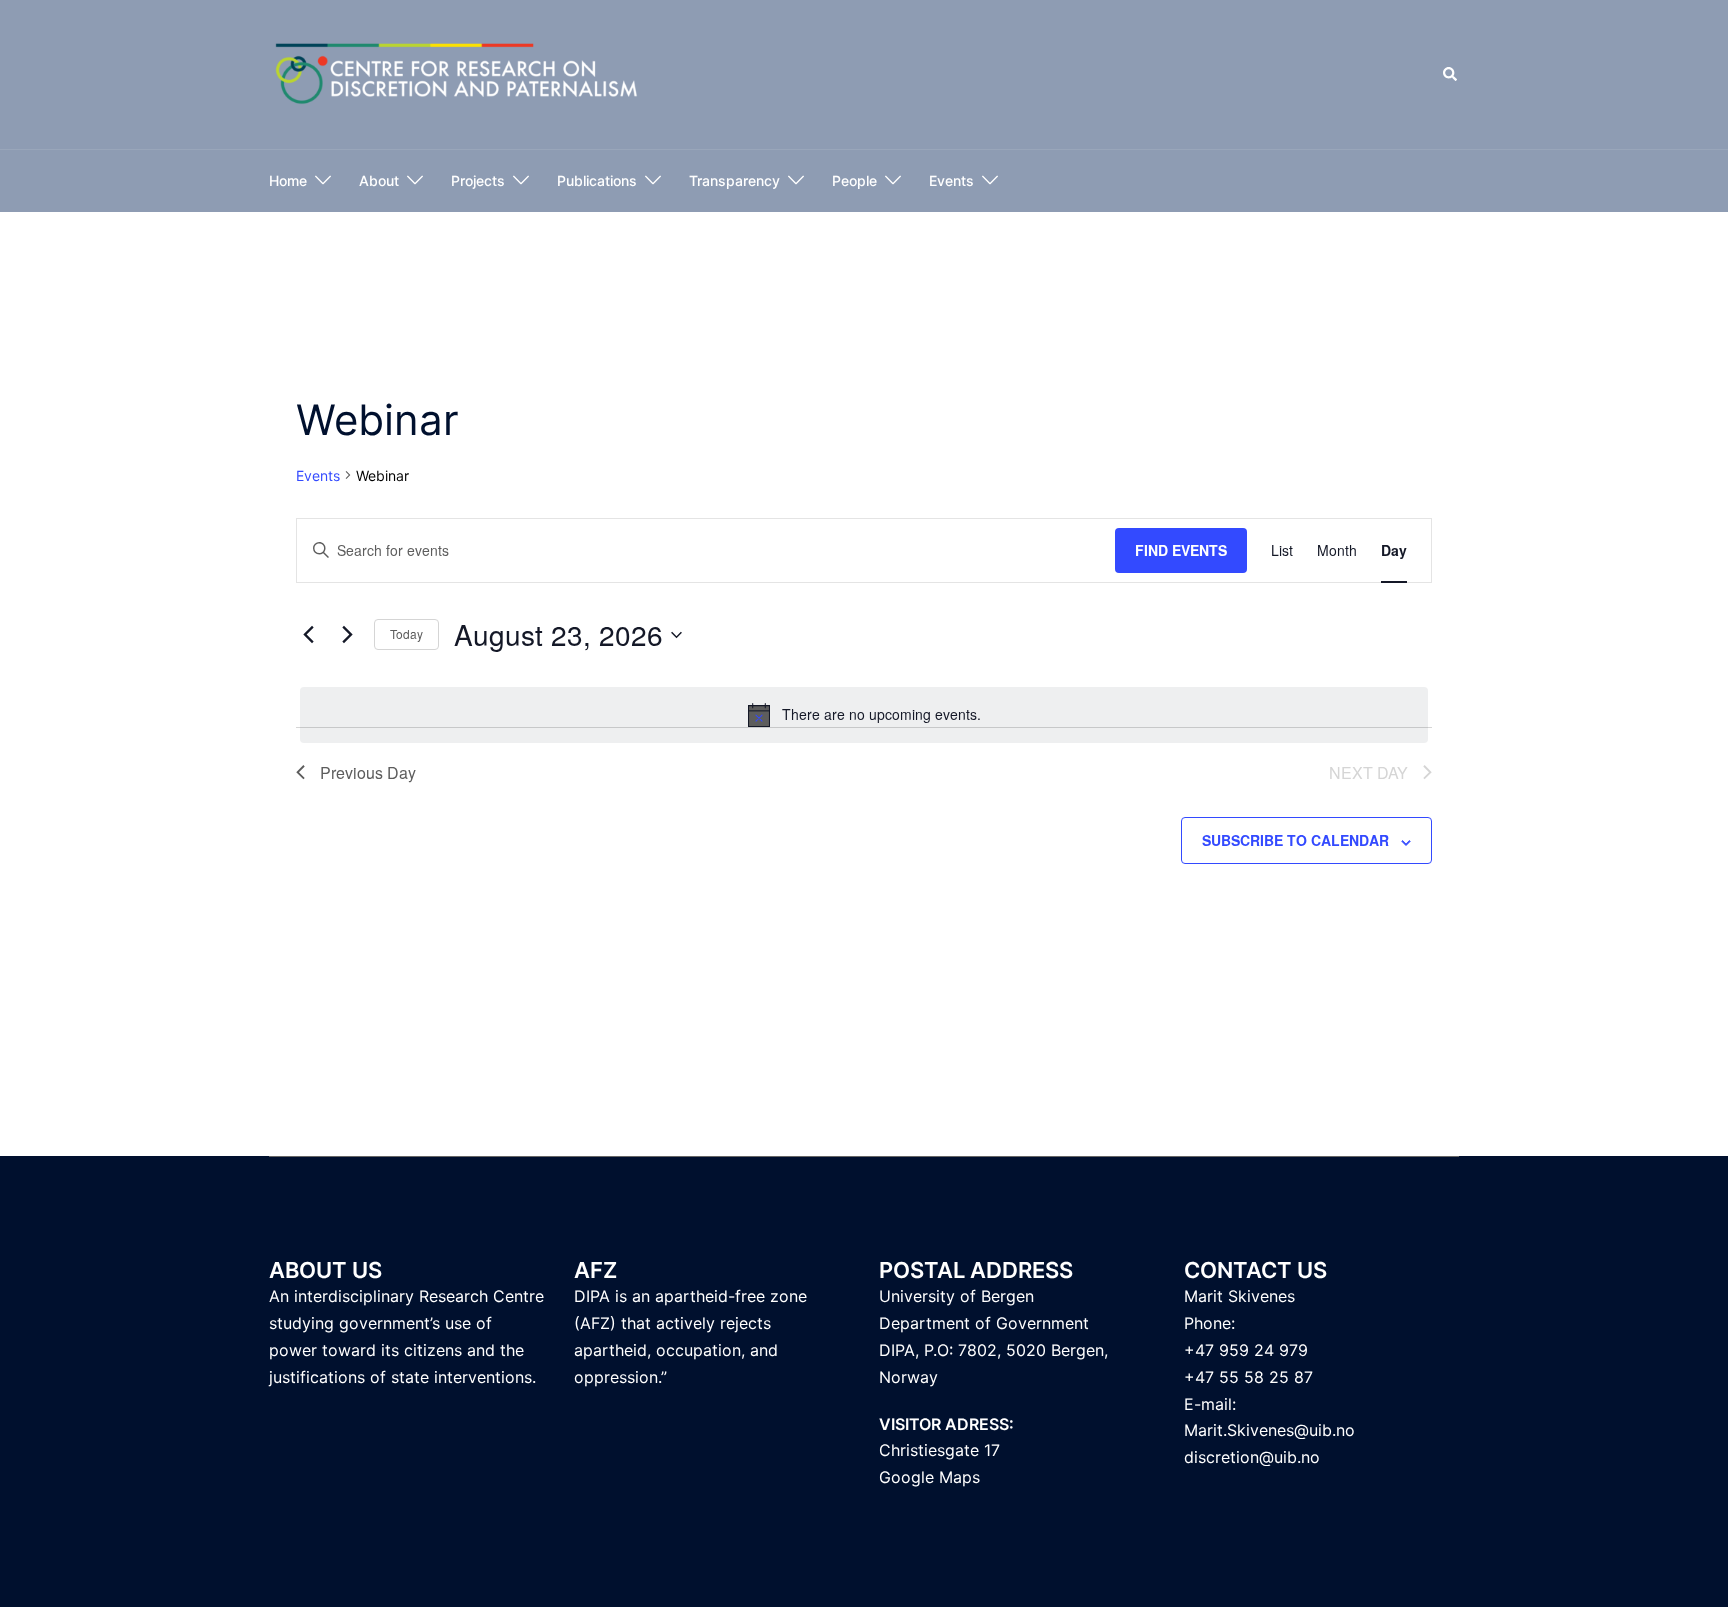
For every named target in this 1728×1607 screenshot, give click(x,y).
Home (288, 180)
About (379, 180)
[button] (1451, 75)
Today (406, 633)
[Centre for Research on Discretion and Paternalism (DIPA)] (457, 73)
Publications (597, 180)
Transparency (734, 180)
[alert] (864, 715)
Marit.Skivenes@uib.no (1269, 1430)
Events (951, 180)
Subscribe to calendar (1295, 840)
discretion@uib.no (1252, 1457)
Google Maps (929, 1477)
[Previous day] (308, 635)
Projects (478, 180)
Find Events (1181, 550)
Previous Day (368, 772)
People (854, 180)
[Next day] (347, 635)
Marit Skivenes (1239, 1296)
